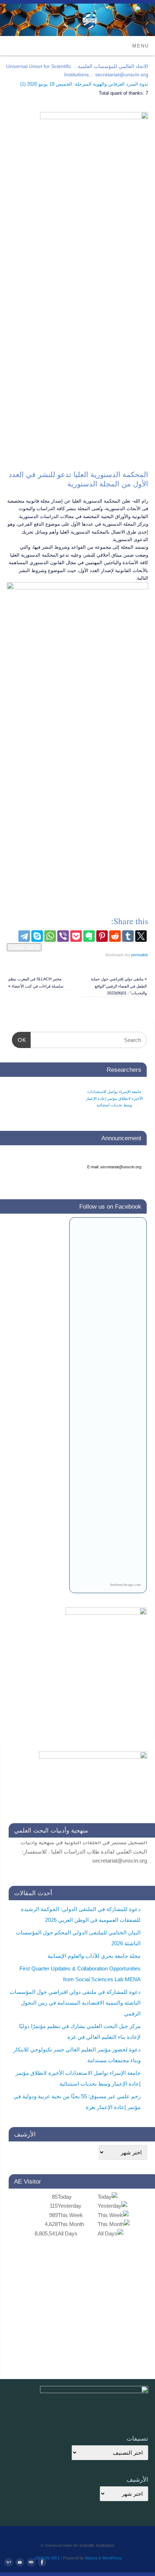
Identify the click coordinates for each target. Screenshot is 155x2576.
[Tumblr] (128, 936)
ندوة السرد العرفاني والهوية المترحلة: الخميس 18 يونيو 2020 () (84, 84)
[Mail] (31, 2563)
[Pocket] (76, 936)
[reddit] (115, 936)
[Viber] (63, 936)
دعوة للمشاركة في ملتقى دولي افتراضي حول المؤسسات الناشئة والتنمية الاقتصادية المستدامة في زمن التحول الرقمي (75, 2003)
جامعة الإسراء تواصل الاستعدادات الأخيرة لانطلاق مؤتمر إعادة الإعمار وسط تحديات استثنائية (114, 1098)
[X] (141, 936)
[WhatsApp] (50, 936)
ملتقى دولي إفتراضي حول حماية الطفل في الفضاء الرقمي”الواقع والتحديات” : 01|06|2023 (119, 986)
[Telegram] (24, 936)
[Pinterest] (102, 936)
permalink (140, 955)
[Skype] (37, 936)
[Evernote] (89, 936)
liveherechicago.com (126, 1585)
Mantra (91, 2558)
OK (24, 1040)
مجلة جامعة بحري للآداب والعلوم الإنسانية (94, 1956)
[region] (77, 311)
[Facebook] (42, 2563)
